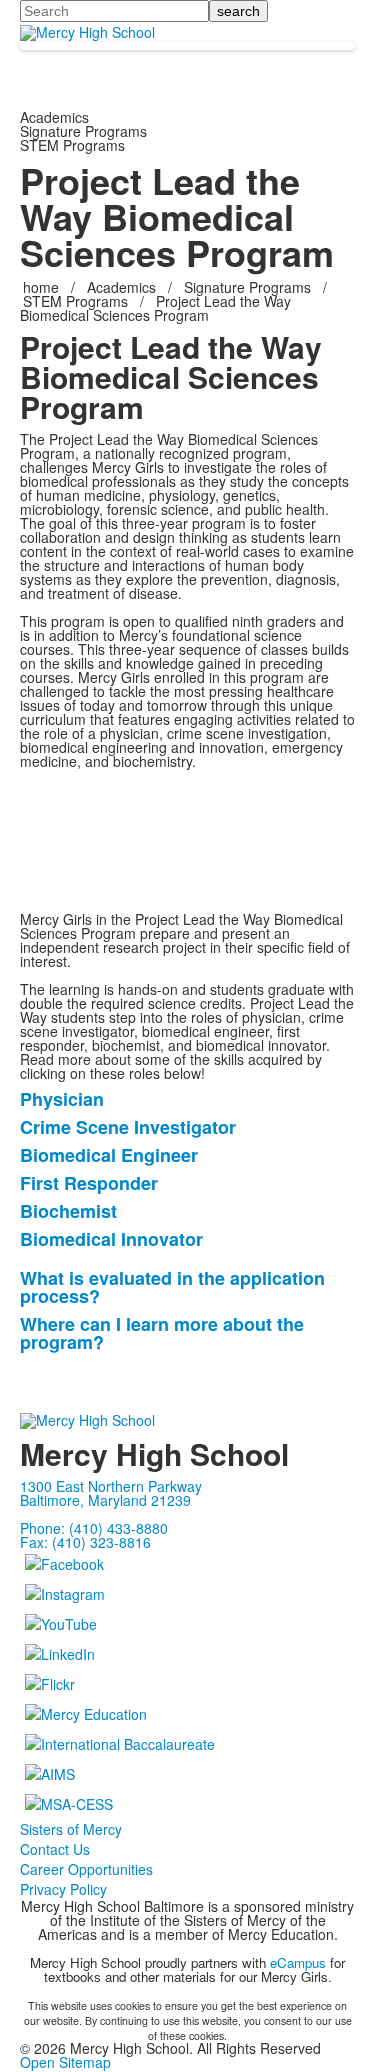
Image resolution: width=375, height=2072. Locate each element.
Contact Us (55, 1849)
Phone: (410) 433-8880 (94, 1528)
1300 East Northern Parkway (111, 1486)
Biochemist (68, 1211)
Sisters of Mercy (71, 1829)
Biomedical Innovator (111, 1239)
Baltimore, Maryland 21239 (105, 1500)
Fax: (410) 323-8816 (85, 1542)
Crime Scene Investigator (128, 1127)
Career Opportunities (86, 1869)
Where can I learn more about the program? (162, 1333)
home (43, 287)
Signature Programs (247, 287)
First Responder (89, 1183)
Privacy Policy (63, 1889)
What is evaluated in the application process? (172, 1287)
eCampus (298, 1962)
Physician (62, 1099)
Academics (121, 287)
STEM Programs (75, 301)
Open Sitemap (65, 2062)
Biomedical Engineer (109, 1155)
